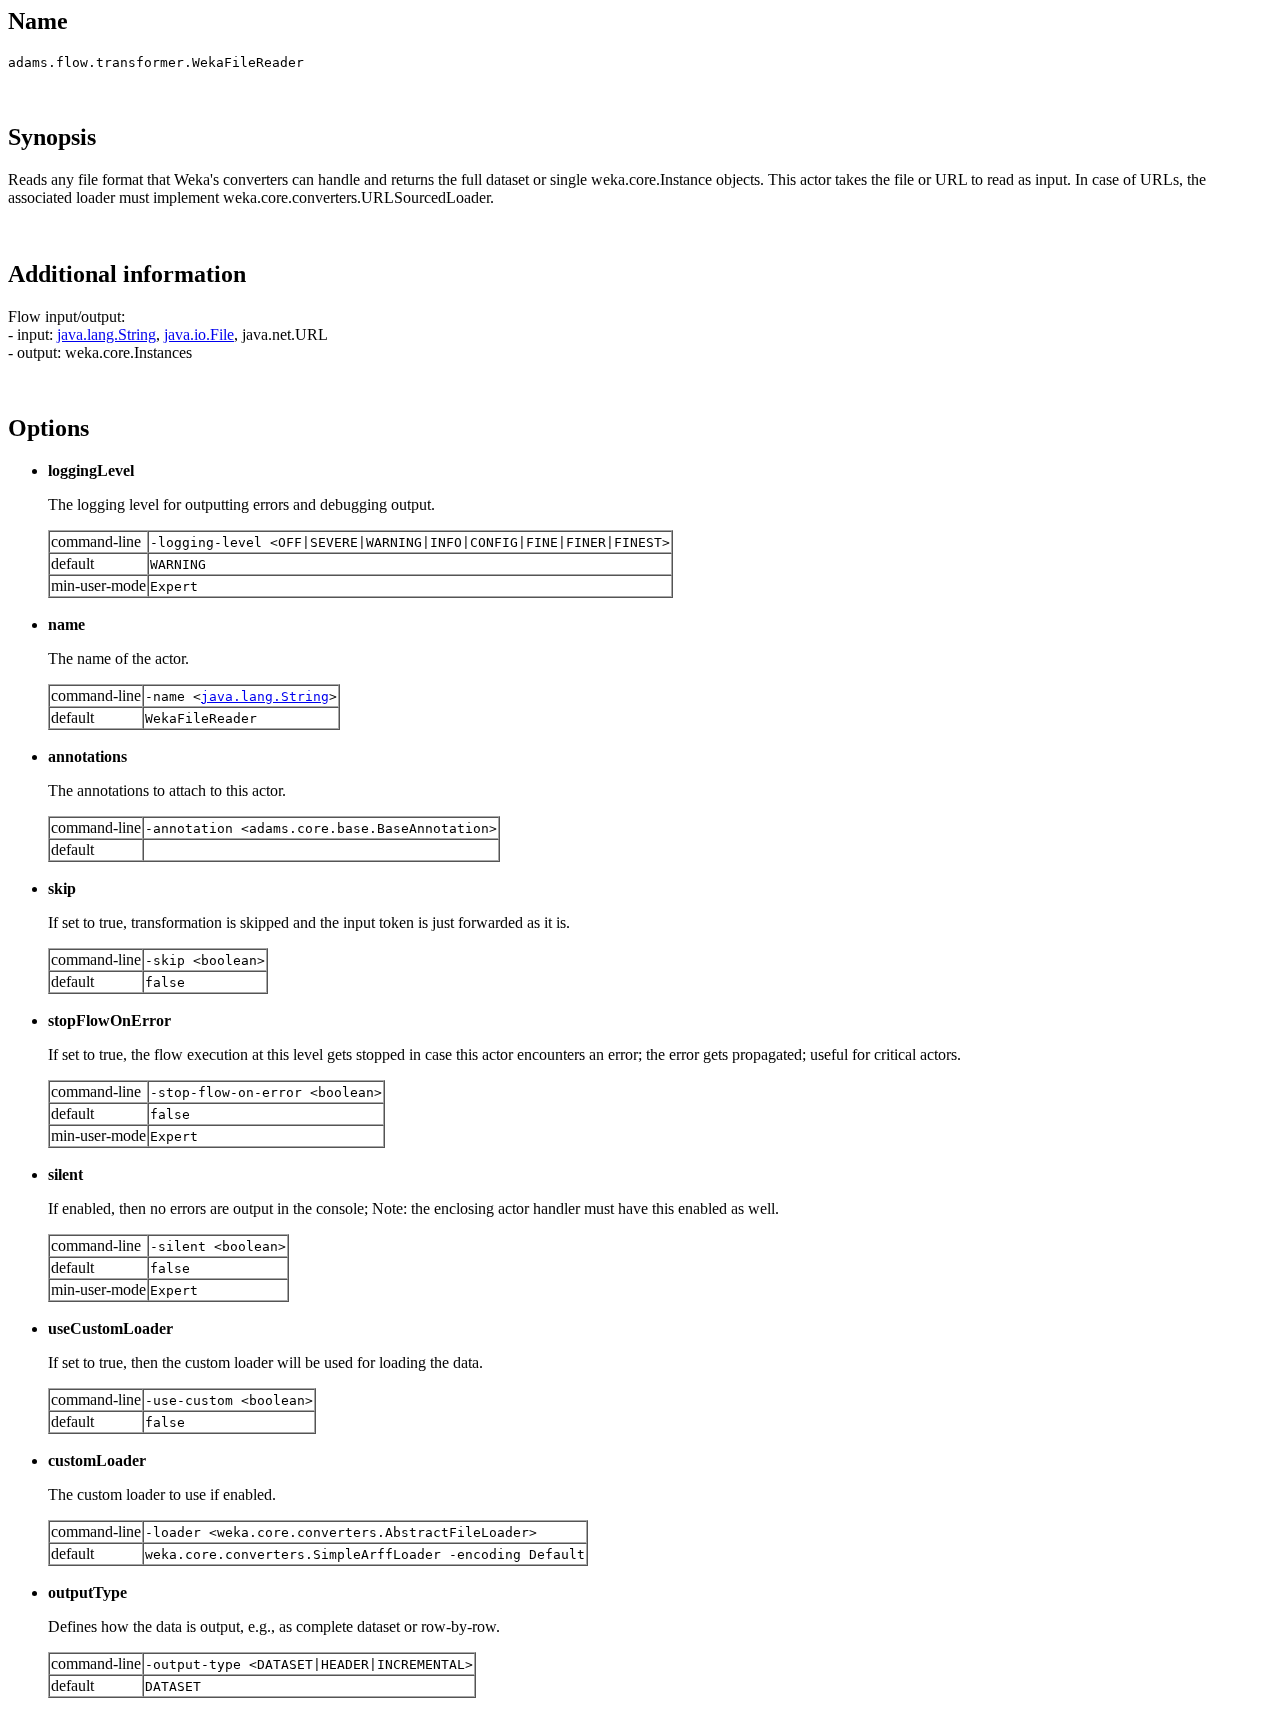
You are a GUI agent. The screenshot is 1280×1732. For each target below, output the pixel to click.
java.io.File (199, 334)
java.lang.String (106, 334)
